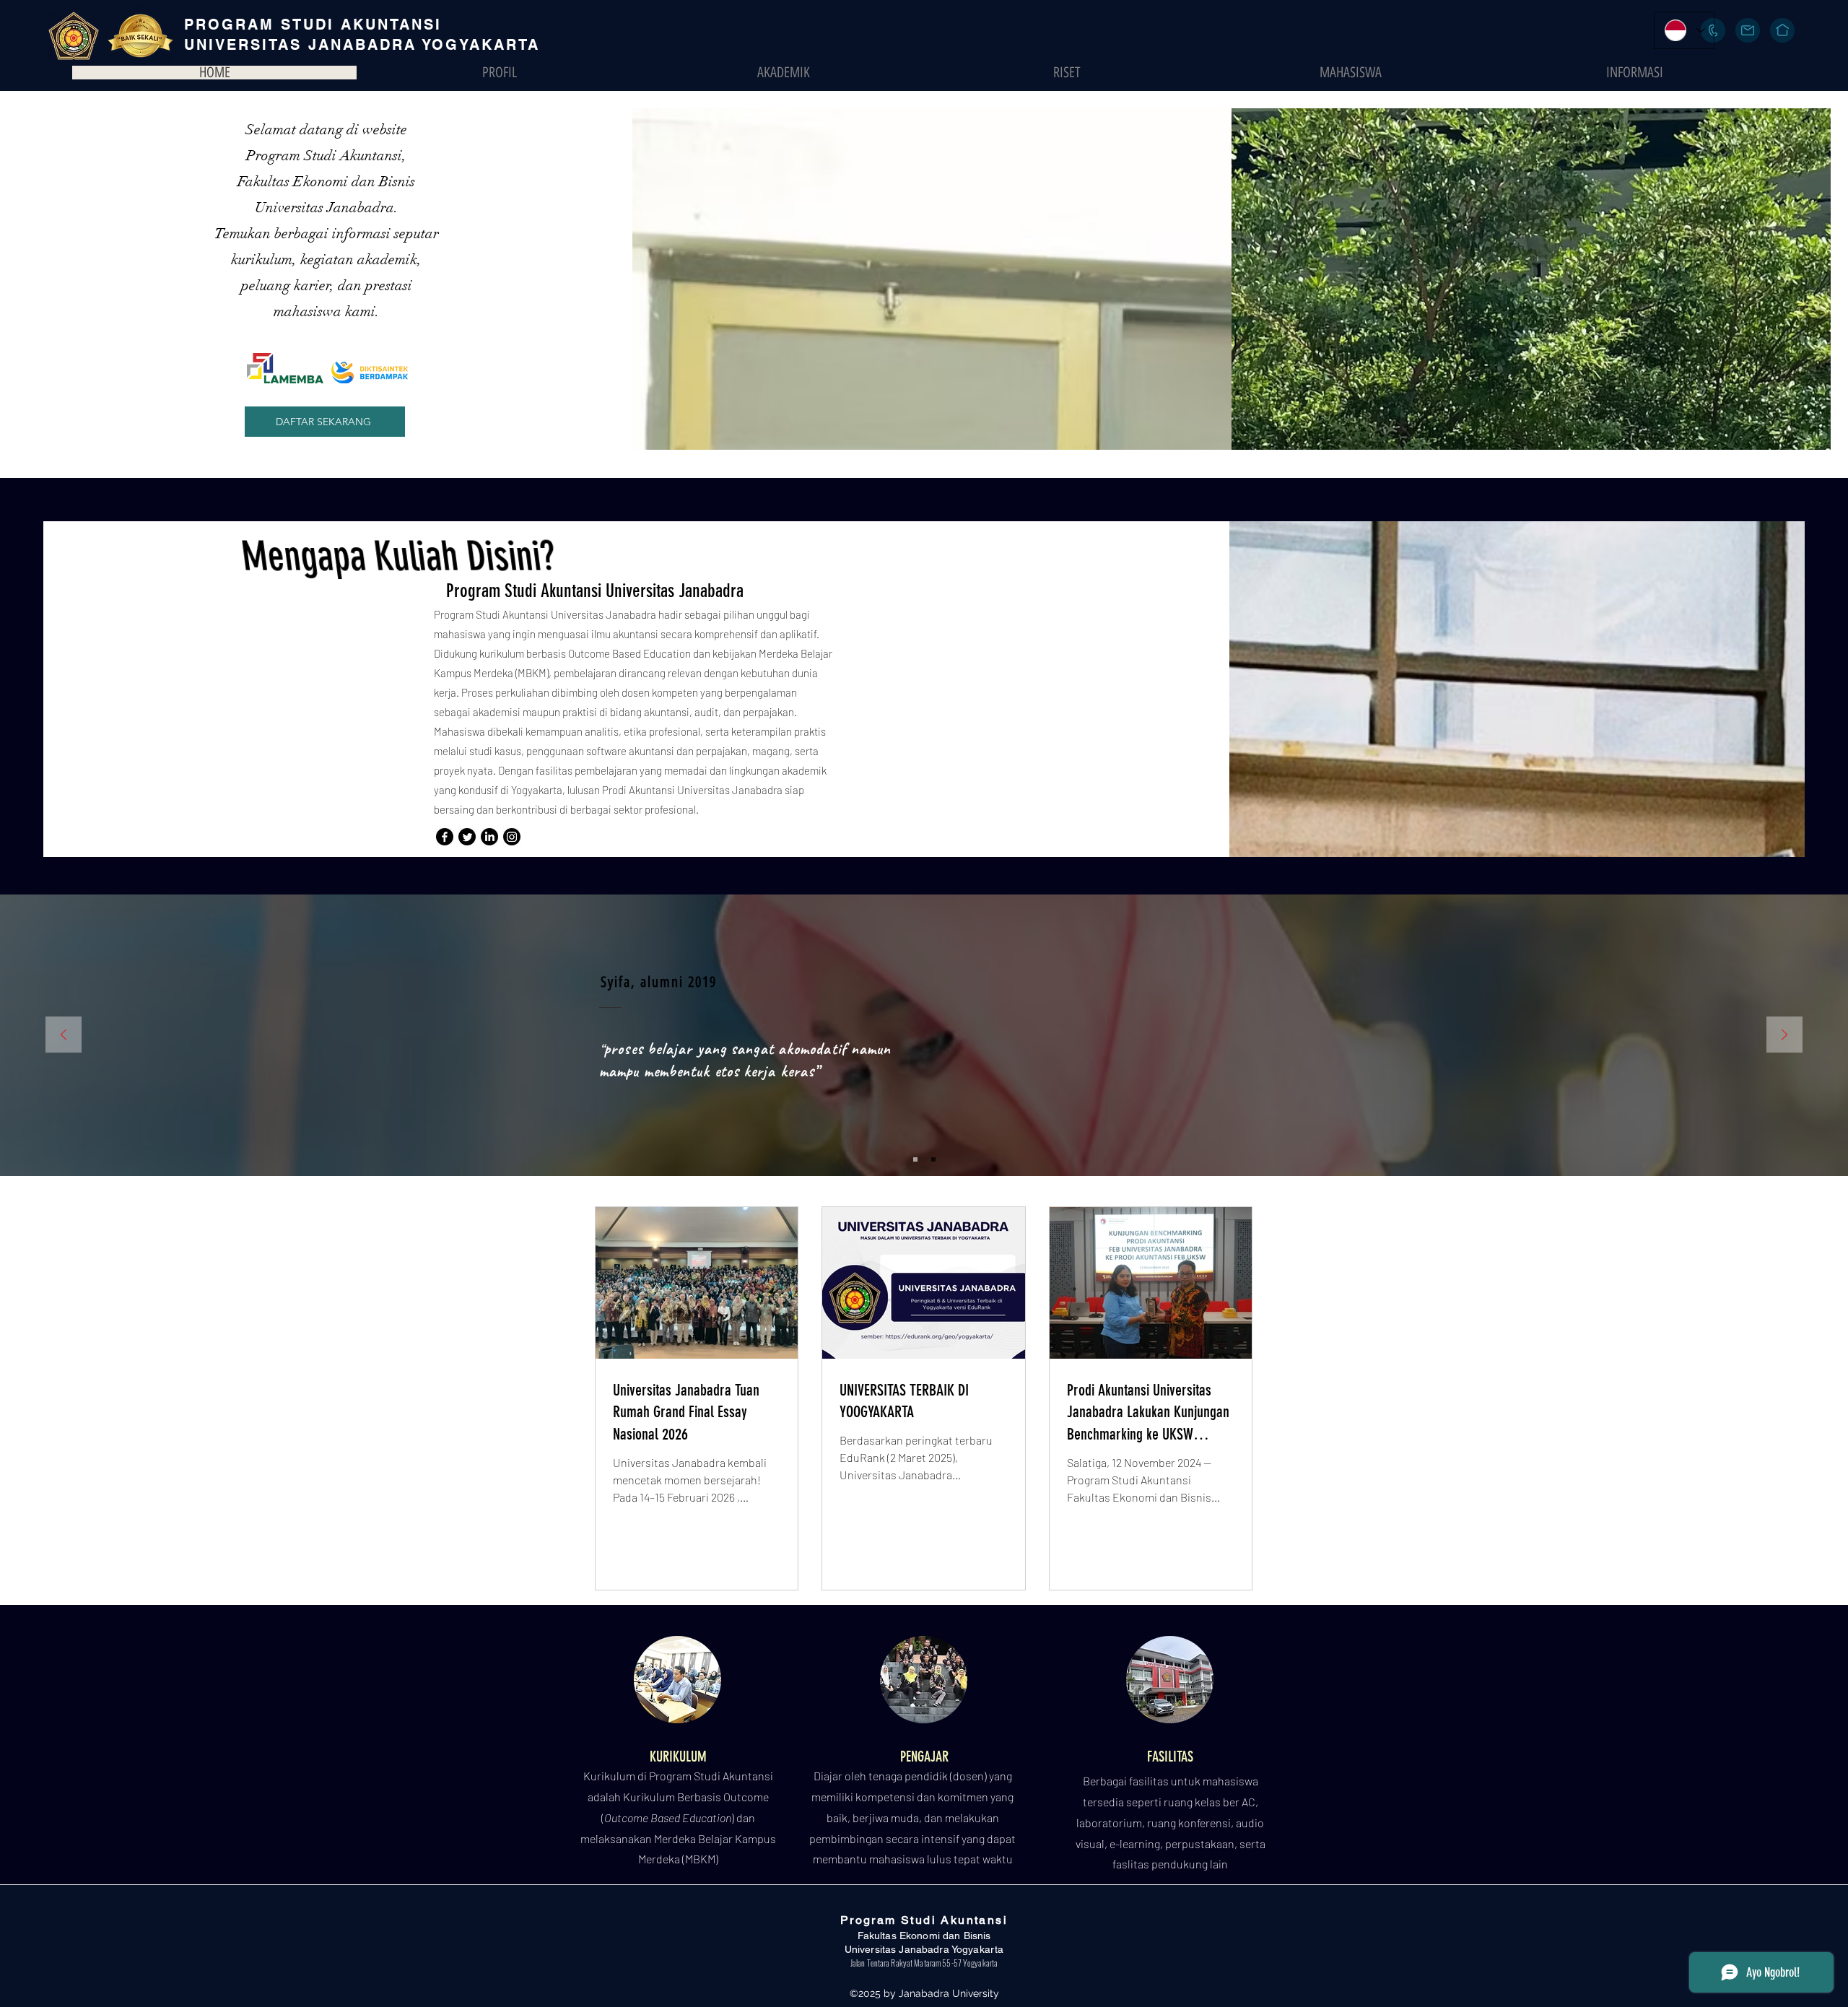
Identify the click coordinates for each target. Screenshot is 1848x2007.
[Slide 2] (933, 1159)
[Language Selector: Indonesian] (1684, 30)
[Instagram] (512, 837)
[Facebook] (445, 837)
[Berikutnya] (1784, 1036)
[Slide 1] (915, 1159)
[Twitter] (467, 837)
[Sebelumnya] (64, 1036)
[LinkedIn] (489, 837)
